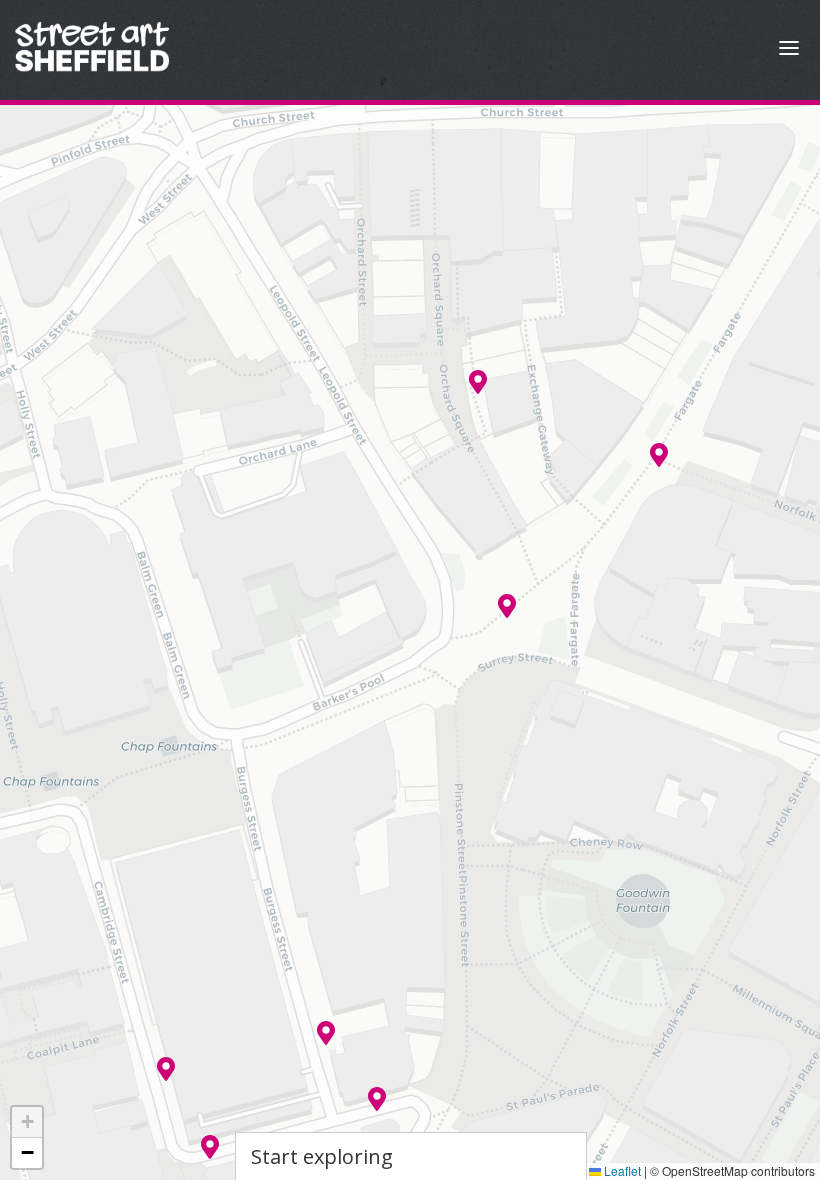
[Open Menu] (789, 50)
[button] (507, 606)
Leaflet (621, 1170)
